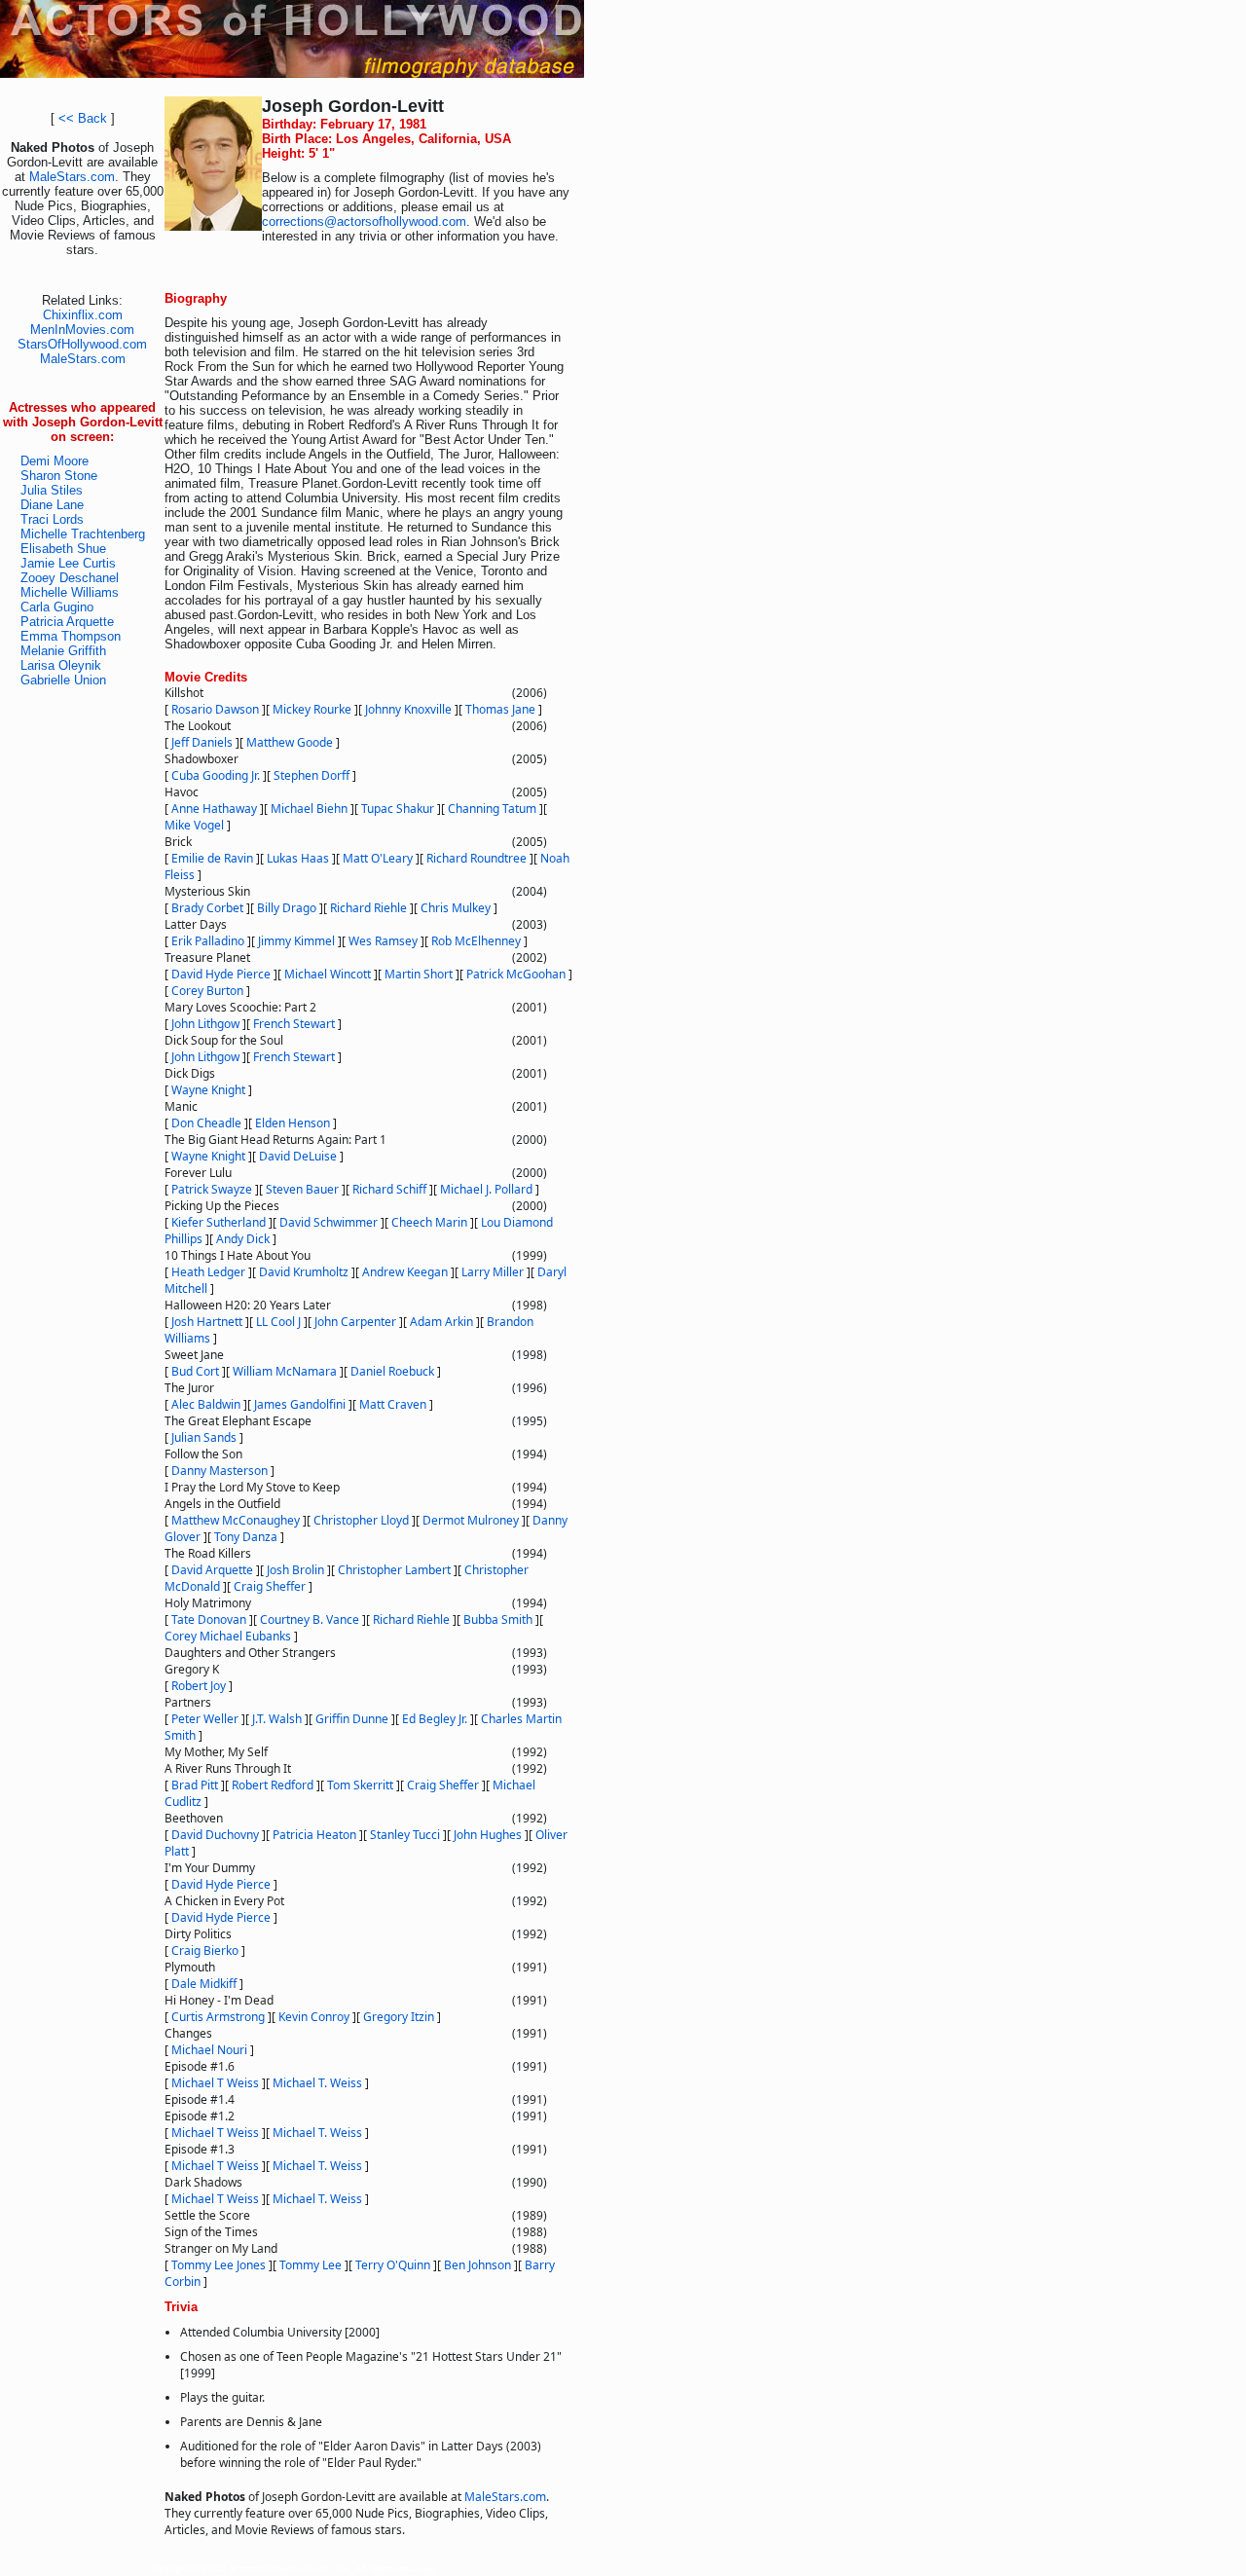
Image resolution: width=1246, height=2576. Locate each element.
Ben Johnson (477, 2265)
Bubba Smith (498, 1619)
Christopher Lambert (394, 1570)
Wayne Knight (208, 1090)
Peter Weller (205, 1719)
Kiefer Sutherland (219, 1222)
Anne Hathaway (214, 809)
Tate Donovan (209, 1619)
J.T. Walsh (277, 1719)
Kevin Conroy (314, 2017)
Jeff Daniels (202, 742)
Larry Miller (493, 1272)
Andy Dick (243, 1239)
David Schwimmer (329, 1222)
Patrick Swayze (212, 1189)
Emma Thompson (71, 636)
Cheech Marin (429, 1222)
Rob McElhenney (476, 941)
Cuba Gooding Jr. (216, 775)
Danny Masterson (220, 1471)
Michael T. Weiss (317, 2083)
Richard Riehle (368, 908)
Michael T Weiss (215, 2083)
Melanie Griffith (63, 651)
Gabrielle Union (63, 680)
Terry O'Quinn (393, 2265)
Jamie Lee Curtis (68, 563)
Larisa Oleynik (61, 665)
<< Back (83, 118)
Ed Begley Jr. (435, 1719)
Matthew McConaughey (236, 1520)
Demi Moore (55, 461)
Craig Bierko (205, 1950)
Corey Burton (207, 991)
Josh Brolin (295, 1570)
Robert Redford (273, 1785)
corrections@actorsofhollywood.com (364, 221)
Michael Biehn (309, 809)
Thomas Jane (500, 709)
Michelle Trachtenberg (83, 534)
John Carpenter (355, 1322)
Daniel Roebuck (392, 1371)
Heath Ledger (208, 1272)
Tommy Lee (311, 2265)
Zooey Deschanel (70, 578)
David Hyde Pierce (221, 974)
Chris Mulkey (456, 908)
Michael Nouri (209, 2050)
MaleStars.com (72, 177)
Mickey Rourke (312, 709)
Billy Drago (287, 908)
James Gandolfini (300, 1404)
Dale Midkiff (204, 1984)
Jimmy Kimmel (296, 941)
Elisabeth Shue (63, 549)
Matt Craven (393, 1404)
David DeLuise (298, 1156)
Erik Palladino (208, 941)
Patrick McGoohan (516, 974)
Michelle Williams (70, 592)
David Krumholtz (304, 1272)
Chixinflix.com (83, 315)
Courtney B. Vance (310, 1619)
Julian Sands (204, 1437)
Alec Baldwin (206, 1404)
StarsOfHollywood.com (82, 344)
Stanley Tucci (405, 1835)
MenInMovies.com (82, 330)
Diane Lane (52, 505)
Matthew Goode (290, 742)
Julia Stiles (52, 490)
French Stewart (294, 1024)
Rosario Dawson (215, 709)
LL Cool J (278, 1322)
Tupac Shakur (398, 809)
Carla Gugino (57, 607)
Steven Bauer (302, 1189)
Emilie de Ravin (212, 858)
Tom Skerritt (360, 1785)
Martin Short (419, 974)
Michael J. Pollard (486, 1189)
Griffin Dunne (352, 1719)
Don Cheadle (206, 1123)
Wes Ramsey (383, 941)
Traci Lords (52, 519)
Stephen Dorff (311, 775)
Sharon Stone (59, 476)
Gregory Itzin (399, 2017)
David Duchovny (215, 1835)
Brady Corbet (207, 908)
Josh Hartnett (207, 1322)
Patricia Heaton (314, 1835)
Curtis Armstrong (218, 2017)
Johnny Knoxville (408, 709)
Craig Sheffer (270, 1586)
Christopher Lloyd (361, 1520)
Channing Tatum (492, 809)
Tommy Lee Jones (219, 2265)
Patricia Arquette (67, 622)
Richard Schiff (389, 1189)
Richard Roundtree (476, 858)
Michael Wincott (328, 974)
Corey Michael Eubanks (228, 1636)
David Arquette (212, 1570)
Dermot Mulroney (471, 1520)
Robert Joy (199, 1686)
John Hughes (488, 1835)
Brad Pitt (195, 1785)
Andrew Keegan (405, 1272)
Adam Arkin (441, 1322)
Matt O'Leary (378, 858)
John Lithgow (205, 1024)
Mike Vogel (194, 825)
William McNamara (285, 1371)
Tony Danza (246, 1537)
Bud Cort (195, 1371)
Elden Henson (293, 1123)
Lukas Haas (298, 858)
